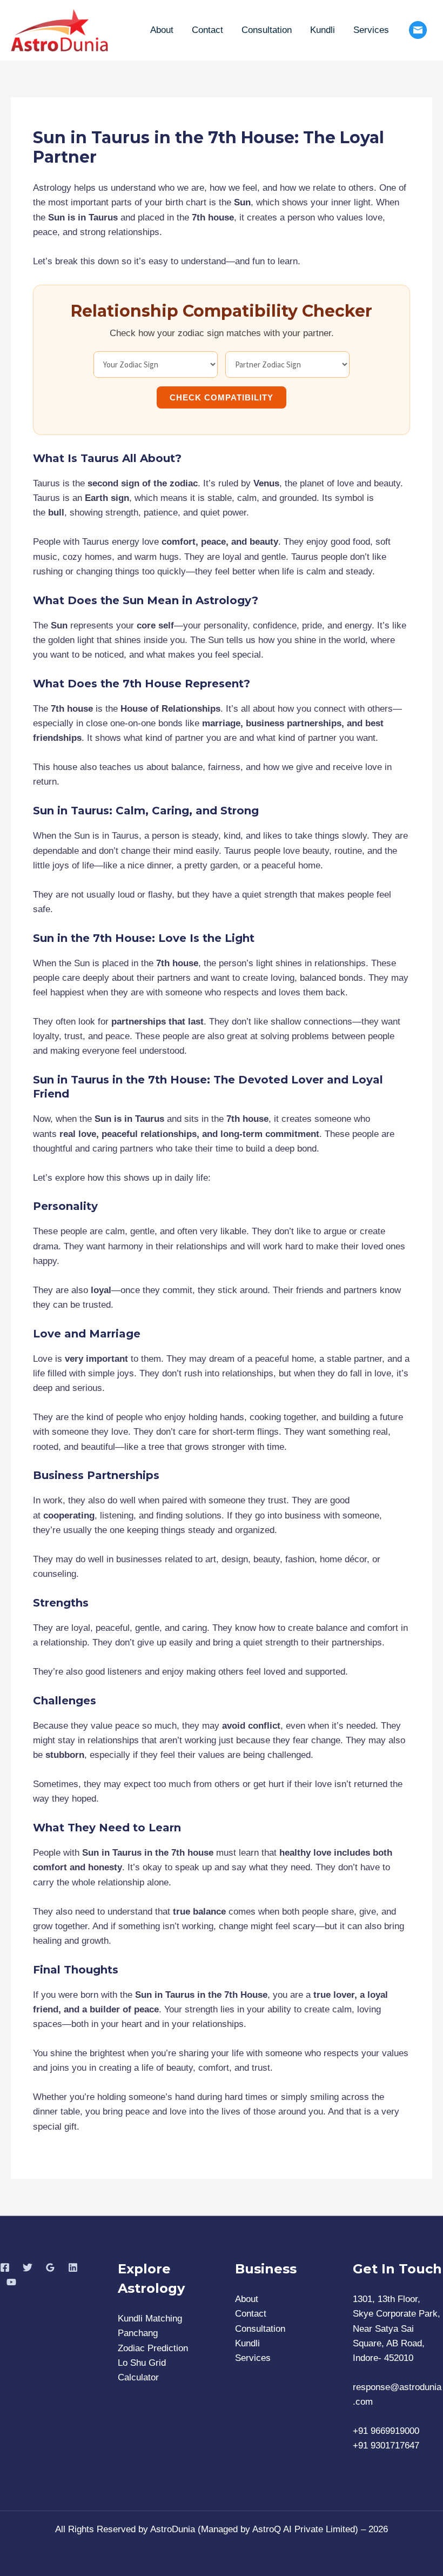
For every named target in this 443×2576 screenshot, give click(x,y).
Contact (207, 30)
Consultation (267, 30)
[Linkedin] (73, 2267)
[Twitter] (28, 2267)
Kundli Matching (150, 2319)
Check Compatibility (222, 397)
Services (371, 30)
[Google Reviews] (50, 2267)
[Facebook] (5, 2267)
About (162, 30)
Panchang (138, 2333)
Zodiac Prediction (153, 2348)
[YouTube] (11, 2282)
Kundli (323, 30)
